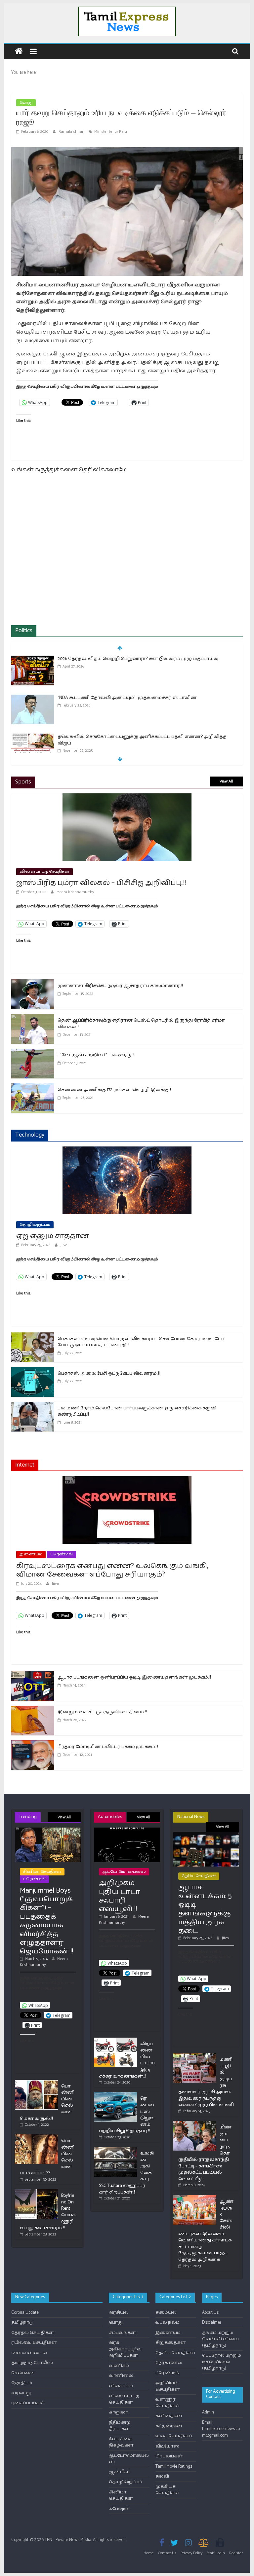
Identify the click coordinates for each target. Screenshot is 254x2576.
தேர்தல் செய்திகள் (33, 2333)
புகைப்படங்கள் (28, 2403)
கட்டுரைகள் (169, 2426)
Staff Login (216, 2553)
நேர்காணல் (169, 2363)
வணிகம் (119, 2366)
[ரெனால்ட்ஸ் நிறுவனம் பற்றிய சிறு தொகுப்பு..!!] (115, 2095)
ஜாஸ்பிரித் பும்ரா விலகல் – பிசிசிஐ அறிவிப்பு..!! (101, 883)
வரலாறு (21, 2393)
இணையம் (31, 1554)
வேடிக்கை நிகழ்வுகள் (121, 2442)
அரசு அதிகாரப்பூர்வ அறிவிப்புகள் (125, 2349)
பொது (26, 103)
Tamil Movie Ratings (174, 2467)
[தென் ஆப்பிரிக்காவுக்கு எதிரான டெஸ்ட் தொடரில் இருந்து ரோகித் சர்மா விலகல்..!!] (33, 1018)
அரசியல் (119, 2313)
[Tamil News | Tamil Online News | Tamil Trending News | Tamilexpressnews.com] (19, 52)
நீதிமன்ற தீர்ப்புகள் (120, 2426)
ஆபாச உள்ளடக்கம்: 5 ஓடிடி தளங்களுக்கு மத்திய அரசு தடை (205, 1909)
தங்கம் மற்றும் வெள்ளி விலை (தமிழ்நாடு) (220, 2339)
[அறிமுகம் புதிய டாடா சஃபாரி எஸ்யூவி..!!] (127, 1830)
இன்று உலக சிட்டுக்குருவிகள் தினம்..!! (102, 1712)
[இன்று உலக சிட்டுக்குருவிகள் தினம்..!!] (33, 1710)
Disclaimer (212, 2322)
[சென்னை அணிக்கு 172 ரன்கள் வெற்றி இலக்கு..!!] (33, 1088)
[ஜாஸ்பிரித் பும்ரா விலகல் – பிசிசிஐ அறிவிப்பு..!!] (127, 798)
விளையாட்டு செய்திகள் (44, 871)
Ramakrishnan (72, 132)
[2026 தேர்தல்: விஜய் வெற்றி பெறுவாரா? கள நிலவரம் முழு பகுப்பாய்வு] (33, 659)
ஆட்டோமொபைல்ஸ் (124, 1872)
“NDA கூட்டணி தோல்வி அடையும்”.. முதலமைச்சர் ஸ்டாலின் (127, 698)
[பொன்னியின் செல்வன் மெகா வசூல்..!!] (36, 2083)
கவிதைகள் (169, 2416)
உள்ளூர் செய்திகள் (168, 2403)
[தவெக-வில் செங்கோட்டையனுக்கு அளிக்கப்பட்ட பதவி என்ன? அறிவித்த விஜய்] (33, 737)
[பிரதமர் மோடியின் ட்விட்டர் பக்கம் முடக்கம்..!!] (33, 1744)
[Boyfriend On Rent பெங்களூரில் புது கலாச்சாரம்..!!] (36, 2192)
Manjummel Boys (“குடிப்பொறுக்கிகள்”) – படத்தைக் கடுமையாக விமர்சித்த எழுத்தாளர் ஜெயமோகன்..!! (46, 1921)
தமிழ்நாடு (22, 2322)
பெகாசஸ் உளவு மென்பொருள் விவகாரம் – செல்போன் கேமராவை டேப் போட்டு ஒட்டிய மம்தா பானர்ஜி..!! (141, 1342)
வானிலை (121, 2376)
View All (226, 781)
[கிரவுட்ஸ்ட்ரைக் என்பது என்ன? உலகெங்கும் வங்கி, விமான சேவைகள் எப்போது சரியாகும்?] (127, 1480)
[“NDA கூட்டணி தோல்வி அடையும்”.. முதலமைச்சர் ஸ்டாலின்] (33, 698)
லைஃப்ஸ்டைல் (29, 2353)
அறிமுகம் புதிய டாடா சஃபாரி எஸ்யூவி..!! (120, 1896)
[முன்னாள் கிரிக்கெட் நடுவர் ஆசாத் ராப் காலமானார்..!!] (33, 983)
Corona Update (25, 2313)
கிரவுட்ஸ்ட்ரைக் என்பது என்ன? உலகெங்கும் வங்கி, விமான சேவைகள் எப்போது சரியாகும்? (112, 1570)
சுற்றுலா (119, 2412)
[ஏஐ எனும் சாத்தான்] (127, 1151)
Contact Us (167, 2553)
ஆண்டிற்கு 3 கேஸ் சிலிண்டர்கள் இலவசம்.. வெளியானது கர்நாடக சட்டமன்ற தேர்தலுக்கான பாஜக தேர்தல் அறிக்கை (206, 2231)
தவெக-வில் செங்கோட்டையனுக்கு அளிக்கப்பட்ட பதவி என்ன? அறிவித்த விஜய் (142, 740)
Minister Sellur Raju (111, 132)
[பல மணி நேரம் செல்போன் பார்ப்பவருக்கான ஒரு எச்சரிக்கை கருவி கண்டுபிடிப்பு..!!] (33, 1406)
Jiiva (64, 1245)
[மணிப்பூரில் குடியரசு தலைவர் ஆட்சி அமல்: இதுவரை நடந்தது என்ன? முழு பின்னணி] (195, 2056)
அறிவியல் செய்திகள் (168, 2386)
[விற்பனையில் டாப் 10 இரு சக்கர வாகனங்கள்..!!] (115, 2040)
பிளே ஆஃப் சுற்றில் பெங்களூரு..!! (96, 1055)
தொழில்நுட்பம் (35, 1225)
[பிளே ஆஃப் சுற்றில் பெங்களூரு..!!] (33, 1053)
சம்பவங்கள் (123, 2333)
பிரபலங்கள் (169, 2456)
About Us (210, 2313)
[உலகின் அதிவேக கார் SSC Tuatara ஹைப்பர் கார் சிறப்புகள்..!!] (115, 2150)
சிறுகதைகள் (171, 2343)
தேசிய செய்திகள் (199, 1876)
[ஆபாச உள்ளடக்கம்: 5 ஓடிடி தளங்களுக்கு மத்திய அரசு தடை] (206, 1835)
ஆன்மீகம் (120, 2472)
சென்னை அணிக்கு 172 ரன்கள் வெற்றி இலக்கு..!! (114, 1090)
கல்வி (162, 2476)
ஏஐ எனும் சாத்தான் (53, 1236)
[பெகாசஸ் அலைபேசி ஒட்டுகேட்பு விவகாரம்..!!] (33, 1371)
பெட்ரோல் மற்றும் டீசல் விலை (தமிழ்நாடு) (222, 2362)
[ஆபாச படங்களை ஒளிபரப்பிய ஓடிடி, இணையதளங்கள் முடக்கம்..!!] (33, 1675)
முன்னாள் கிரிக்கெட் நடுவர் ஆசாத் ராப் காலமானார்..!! (120, 986)
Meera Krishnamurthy (75, 892)
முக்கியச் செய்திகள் (168, 2490)
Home (149, 2553)
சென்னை (23, 2373)
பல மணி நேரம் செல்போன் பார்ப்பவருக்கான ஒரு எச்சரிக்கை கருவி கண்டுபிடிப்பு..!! (137, 1412)
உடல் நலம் (168, 2322)
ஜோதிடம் (22, 2383)
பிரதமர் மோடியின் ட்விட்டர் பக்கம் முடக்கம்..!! (108, 1747)
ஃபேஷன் (119, 2509)
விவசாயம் (121, 2386)
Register (236, 2553)
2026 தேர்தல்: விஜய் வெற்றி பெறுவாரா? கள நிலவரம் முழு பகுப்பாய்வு (138, 659)
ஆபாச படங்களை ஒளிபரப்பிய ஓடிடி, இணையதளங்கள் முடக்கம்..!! (134, 1677)
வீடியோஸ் (167, 2446)
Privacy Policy (191, 2553)
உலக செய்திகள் (174, 2436)
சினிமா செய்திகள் (42, 1872)
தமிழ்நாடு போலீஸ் (32, 2363)
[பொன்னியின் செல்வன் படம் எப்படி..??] (36, 2137)
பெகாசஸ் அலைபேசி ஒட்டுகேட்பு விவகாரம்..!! (108, 1374)
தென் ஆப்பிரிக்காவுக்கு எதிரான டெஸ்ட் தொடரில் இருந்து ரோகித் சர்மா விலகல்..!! (141, 1024)
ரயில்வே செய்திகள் (34, 2343)
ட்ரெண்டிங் (62, 1554)
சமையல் (166, 2313)
